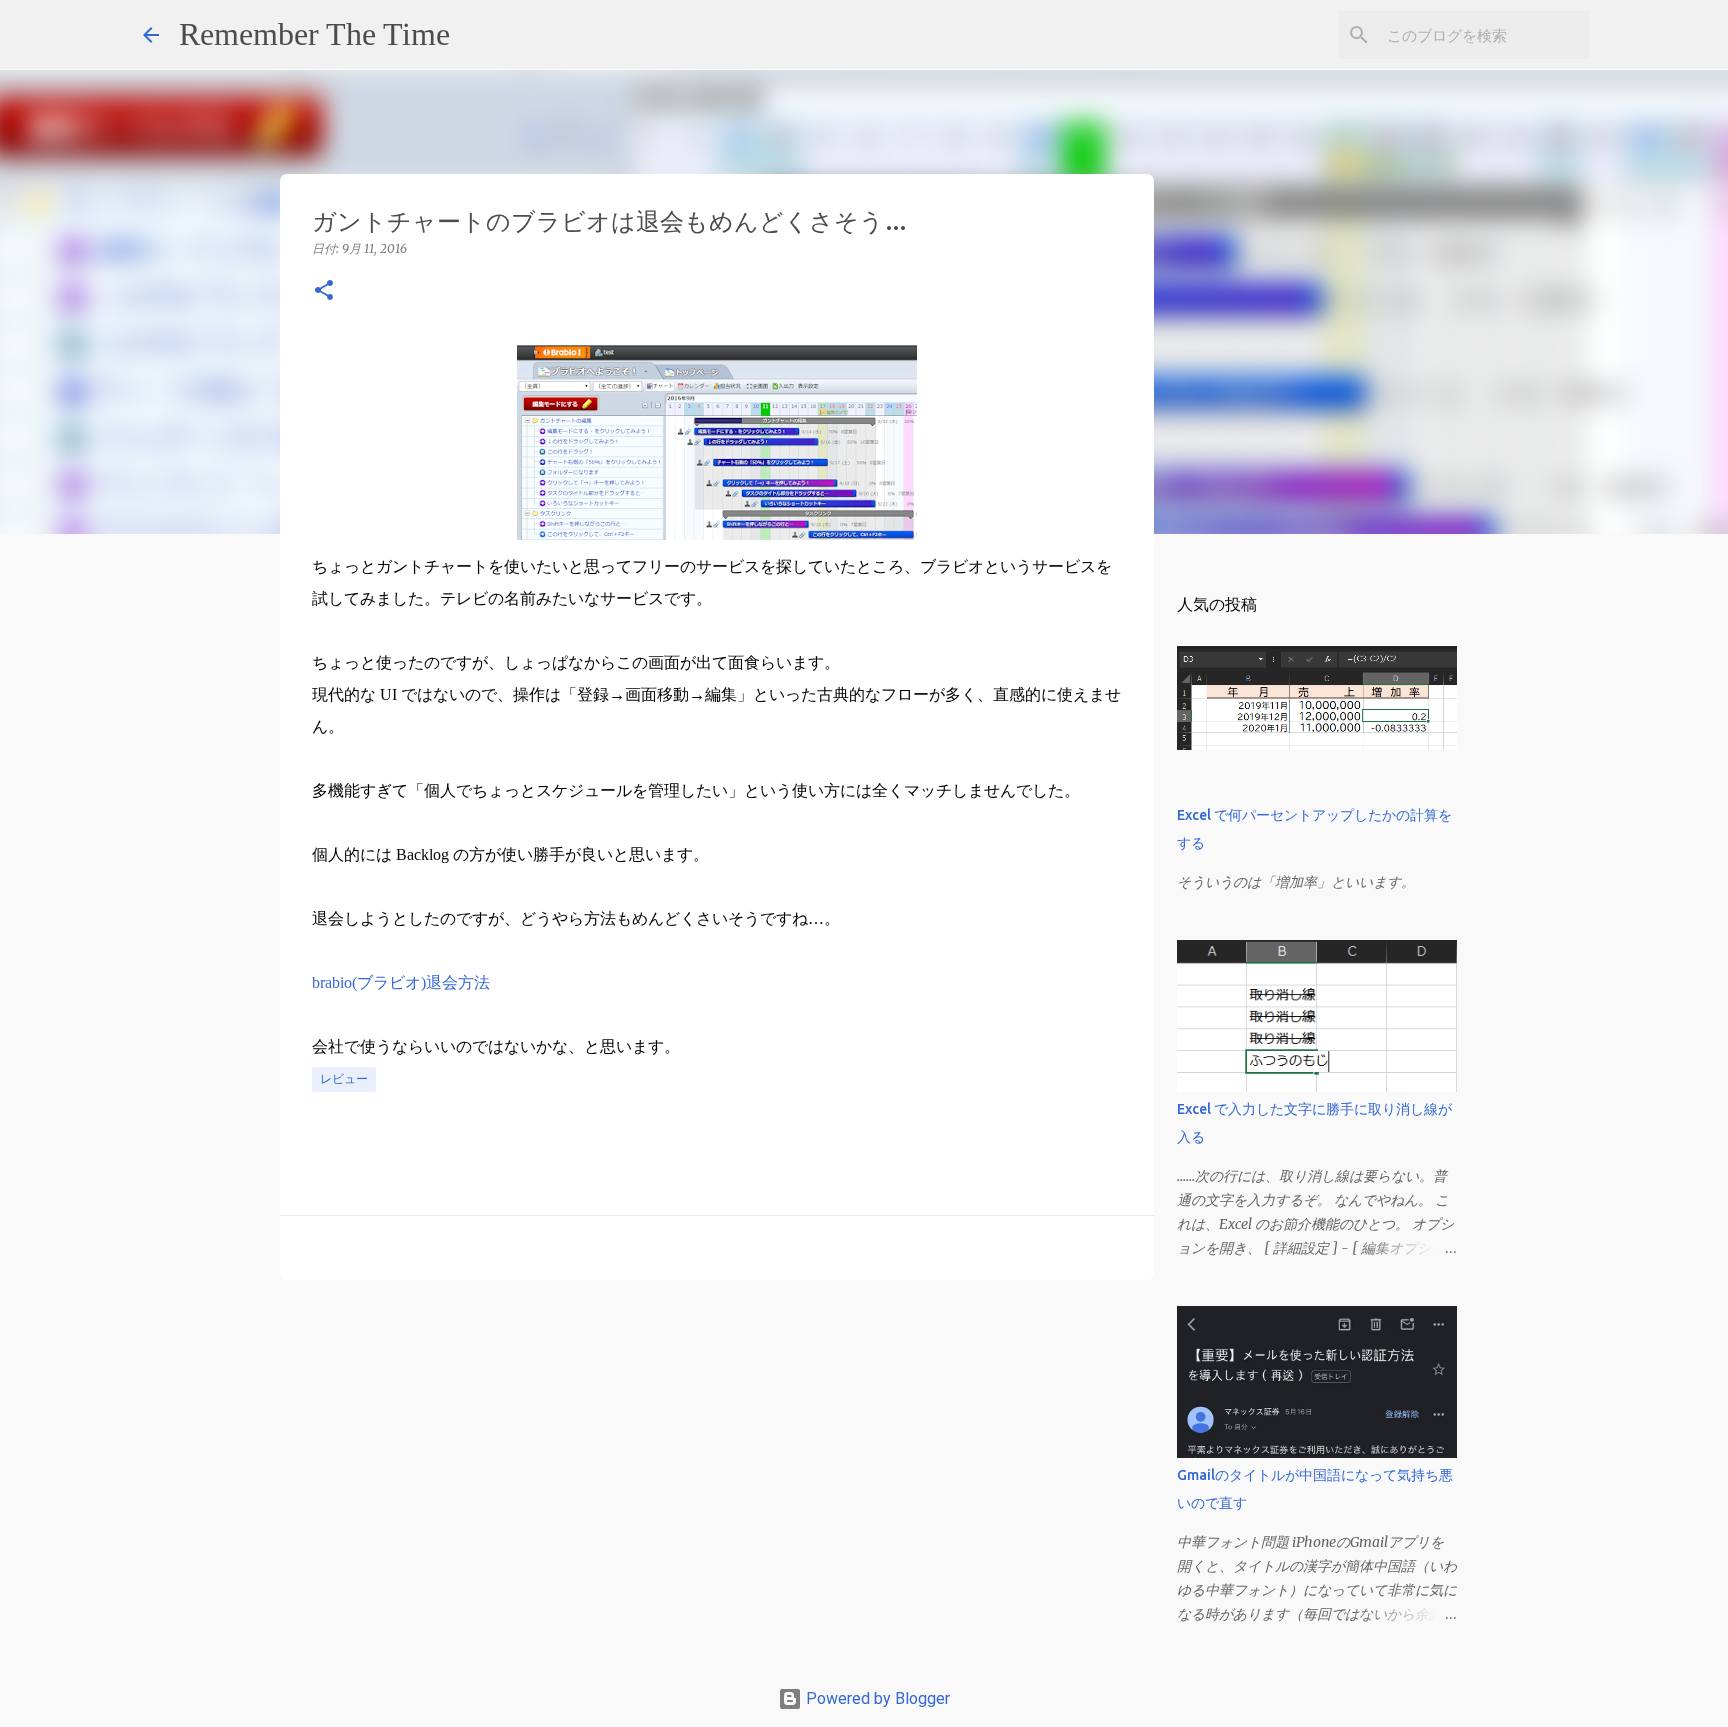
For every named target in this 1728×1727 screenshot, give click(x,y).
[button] (324, 291)
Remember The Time (314, 34)
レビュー (344, 1078)
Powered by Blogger (876, 1698)
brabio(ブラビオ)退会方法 (401, 982)
